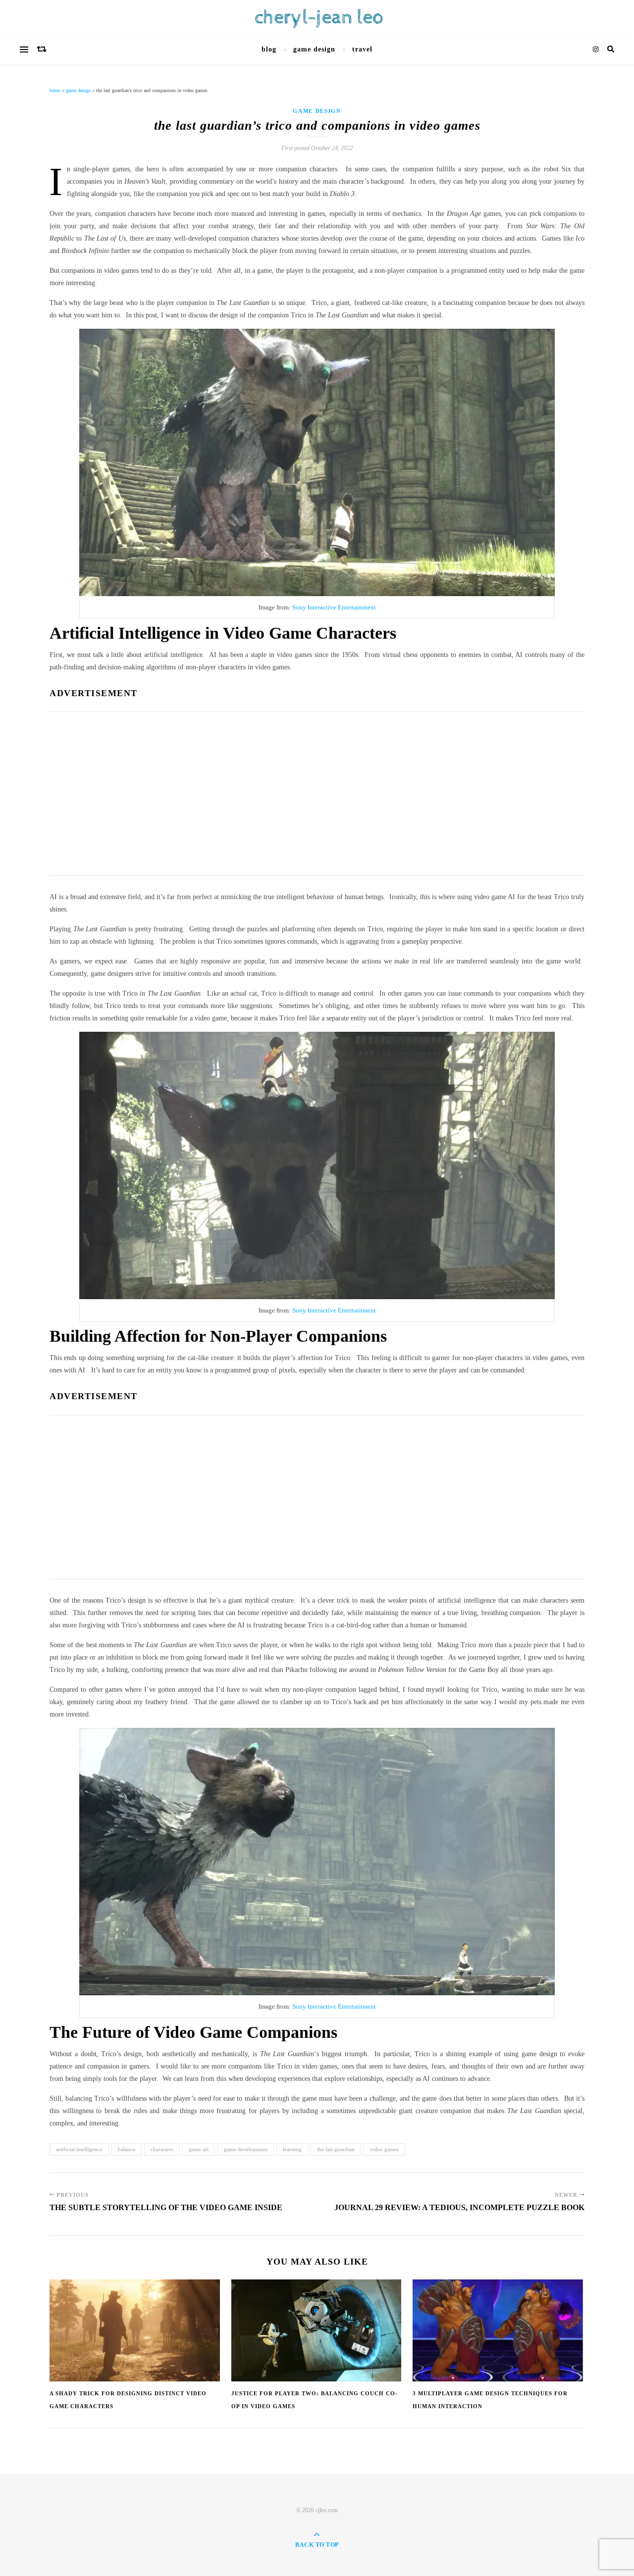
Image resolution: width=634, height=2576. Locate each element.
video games (384, 2149)
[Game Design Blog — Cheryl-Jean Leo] (317, 17)
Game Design (78, 90)
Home (55, 90)
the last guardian (336, 2149)
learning (292, 2149)
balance (127, 2149)
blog (269, 49)
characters (162, 2149)
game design (314, 49)
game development (246, 2149)
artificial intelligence (79, 2149)
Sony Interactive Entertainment (334, 607)
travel (362, 49)
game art (199, 2149)
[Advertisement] (317, 791)
